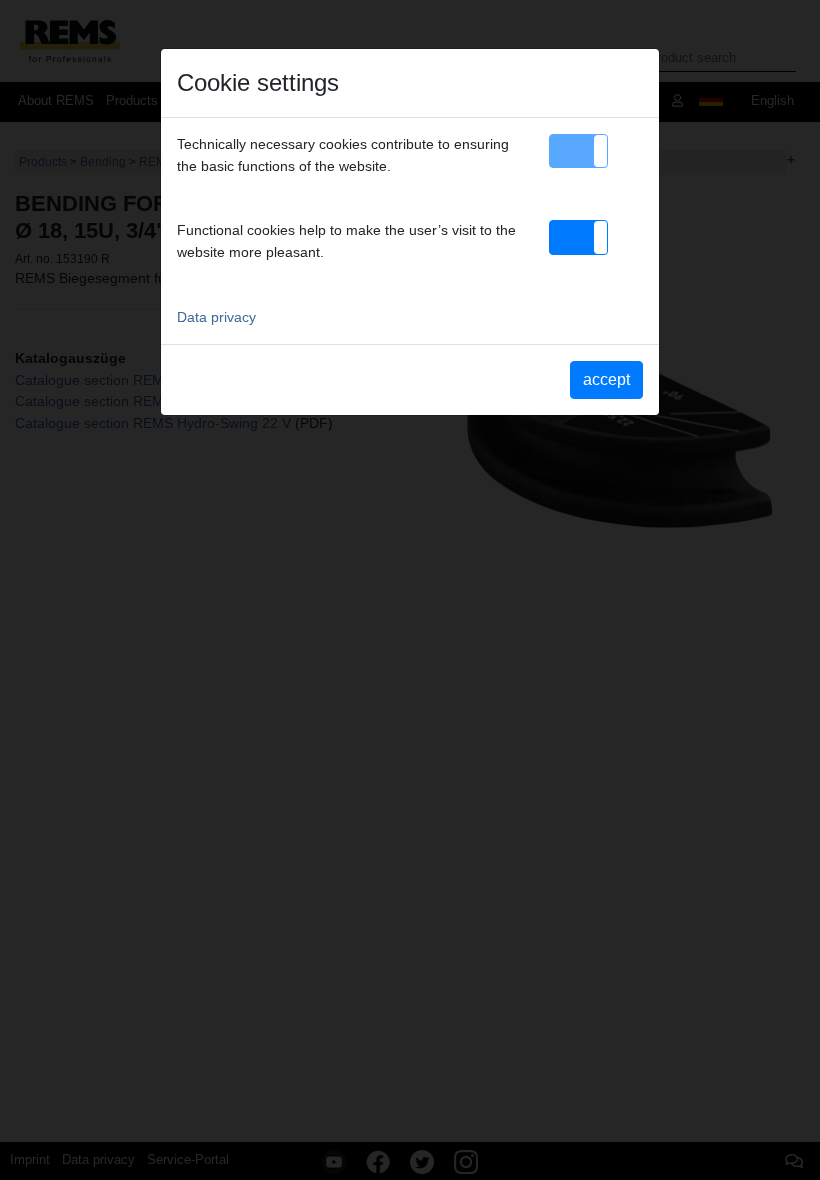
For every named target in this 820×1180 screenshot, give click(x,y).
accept (606, 379)
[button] (578, 151)
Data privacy (216, 317)
